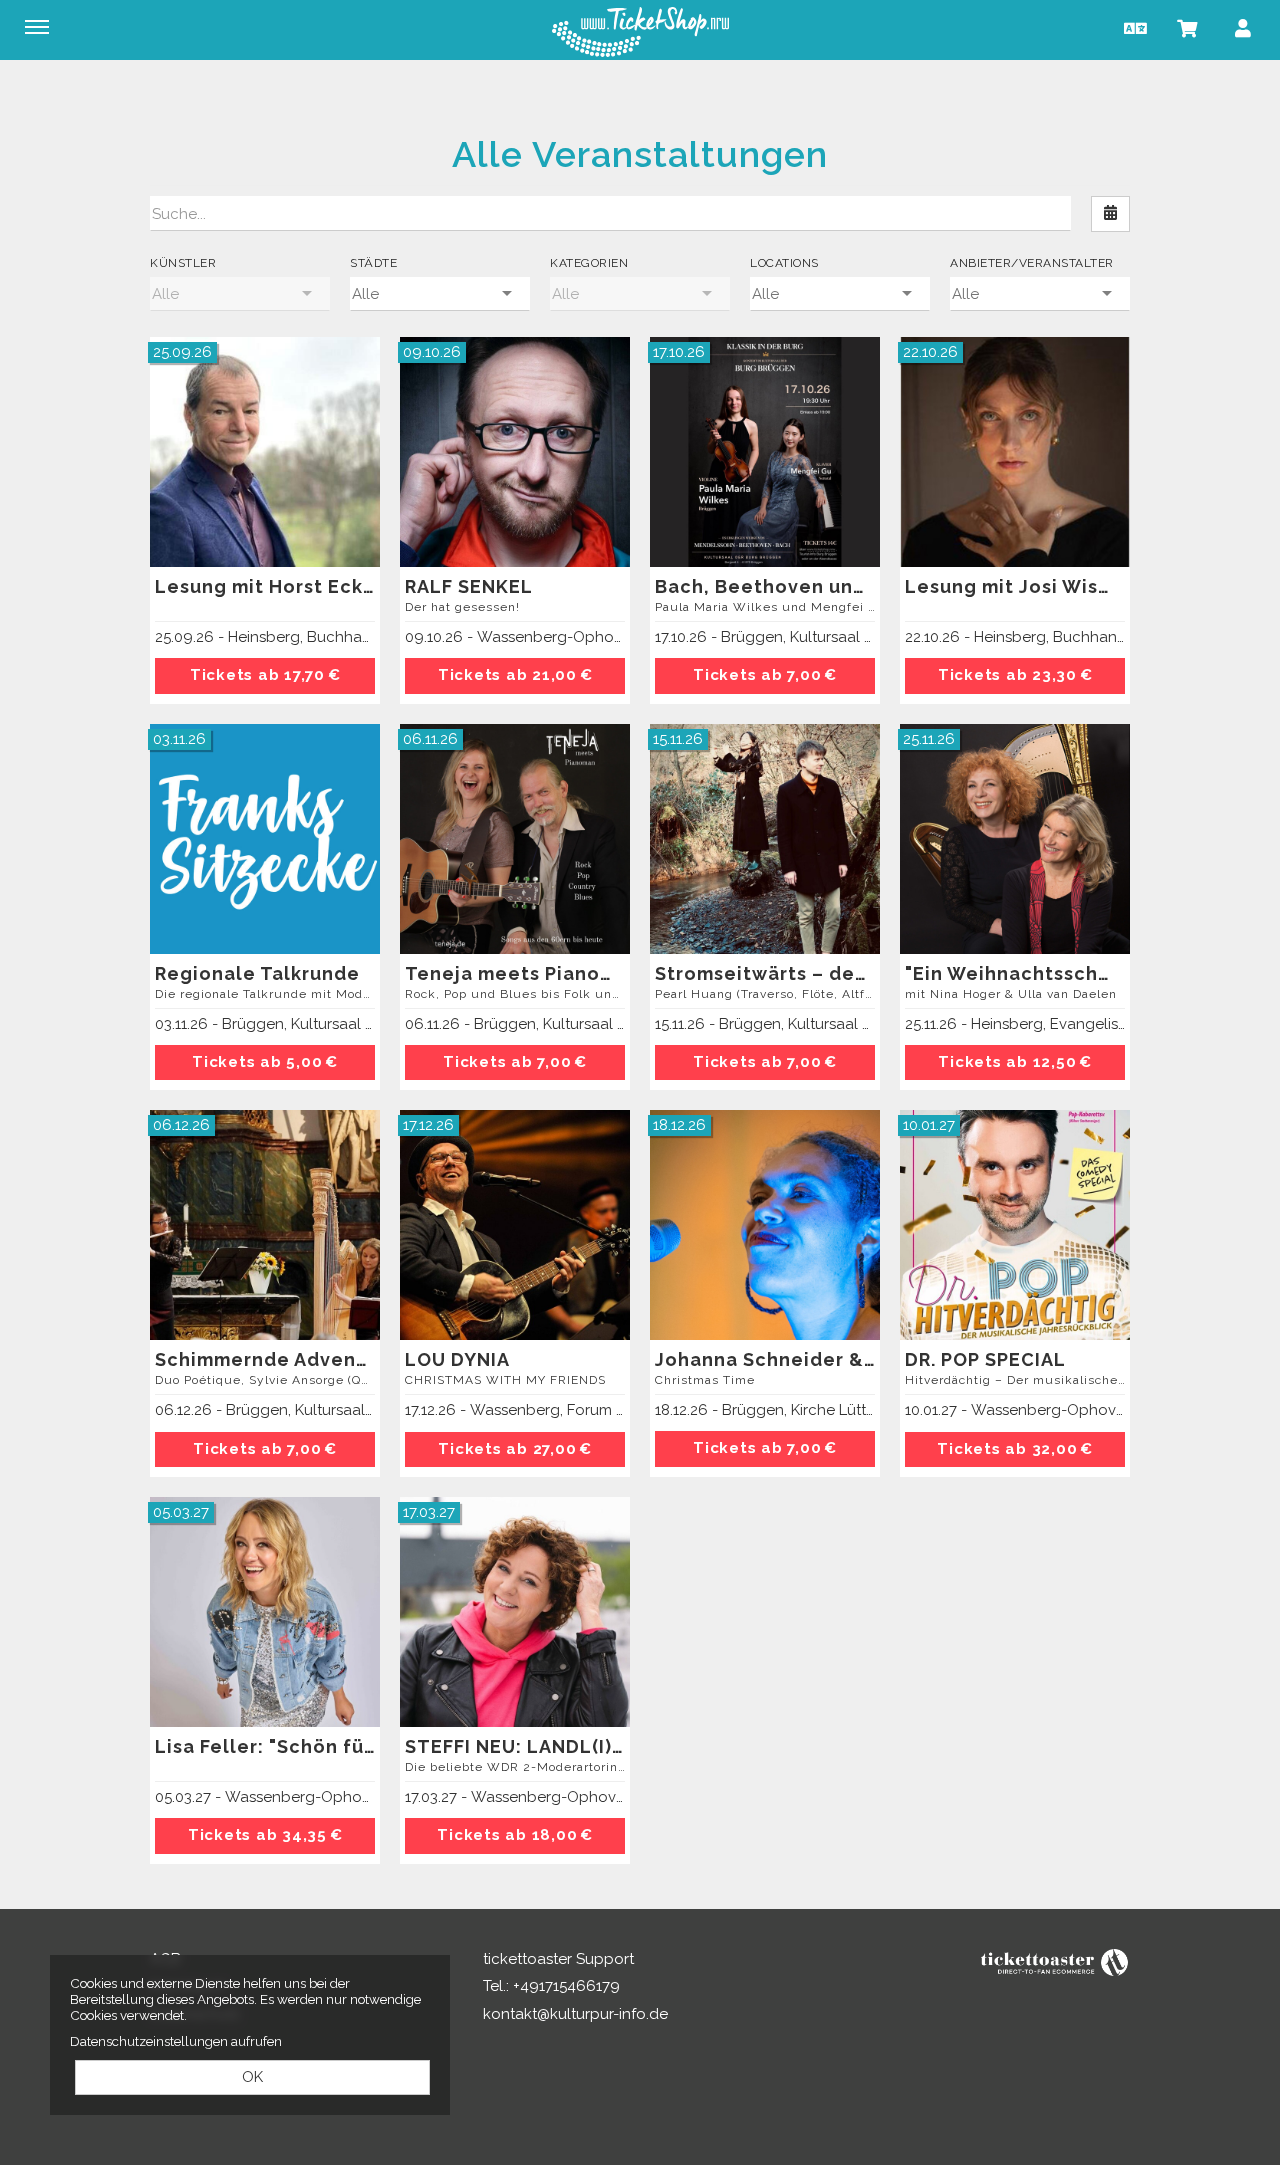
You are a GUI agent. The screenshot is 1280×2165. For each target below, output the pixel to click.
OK (252, 2077)
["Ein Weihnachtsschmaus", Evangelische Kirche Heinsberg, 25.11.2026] (1015, 839)
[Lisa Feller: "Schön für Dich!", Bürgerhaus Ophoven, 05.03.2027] (265, 1612)
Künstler (183, 263)
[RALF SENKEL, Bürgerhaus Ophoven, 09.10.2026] (515, 452)
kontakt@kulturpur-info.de (575, 2014)
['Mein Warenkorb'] (1188, 27)
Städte (373, 263)
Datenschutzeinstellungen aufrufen (176, 2041)
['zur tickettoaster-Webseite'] (1055, 1961)
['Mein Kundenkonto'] (1243, 27)
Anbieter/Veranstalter (1032, 263)
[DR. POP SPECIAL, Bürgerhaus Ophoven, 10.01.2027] (1015, 1225)
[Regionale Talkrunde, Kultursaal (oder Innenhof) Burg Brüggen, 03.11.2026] (265, 839)
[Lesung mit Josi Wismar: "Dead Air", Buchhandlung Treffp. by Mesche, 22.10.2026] (1015, 452)
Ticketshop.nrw (640, 32)
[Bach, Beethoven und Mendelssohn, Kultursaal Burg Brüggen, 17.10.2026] (765, 452)
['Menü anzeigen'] (37, 27)
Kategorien (589, 263)
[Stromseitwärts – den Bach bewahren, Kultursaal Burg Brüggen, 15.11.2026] (765, 839)
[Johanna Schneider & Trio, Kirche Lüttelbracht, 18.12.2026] (765, 1225)
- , (265, 637)
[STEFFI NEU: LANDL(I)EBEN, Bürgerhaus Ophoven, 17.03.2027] (515, 1612)
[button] (1133, 27)
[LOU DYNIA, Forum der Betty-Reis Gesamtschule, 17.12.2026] (515, 1225)
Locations (784, 263)
